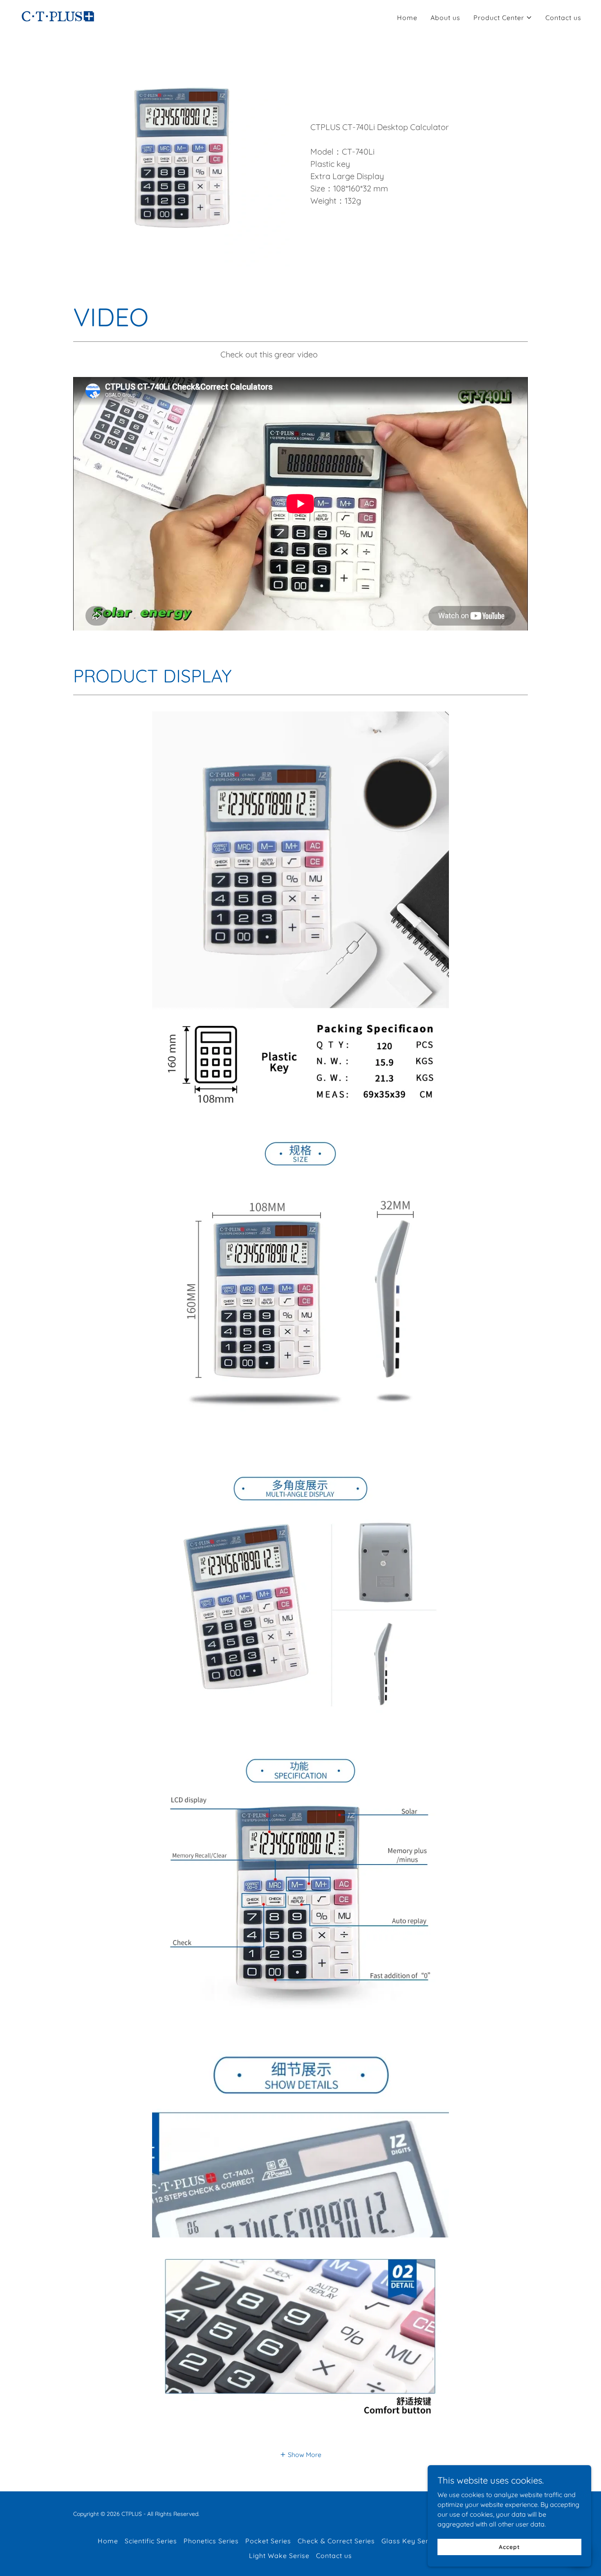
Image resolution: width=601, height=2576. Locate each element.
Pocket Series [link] (268, 2541)
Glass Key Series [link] (410, 2541)
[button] (503, 18)
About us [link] (445, 18)
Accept (509, 2547)
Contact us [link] (563, 18)
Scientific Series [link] (151, 2541)
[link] (58, 16)
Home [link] (407, 18)
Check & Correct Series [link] (336, 2541)
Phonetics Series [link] (211, 2541)
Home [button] (108, 2541)
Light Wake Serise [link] (279, 2556)
